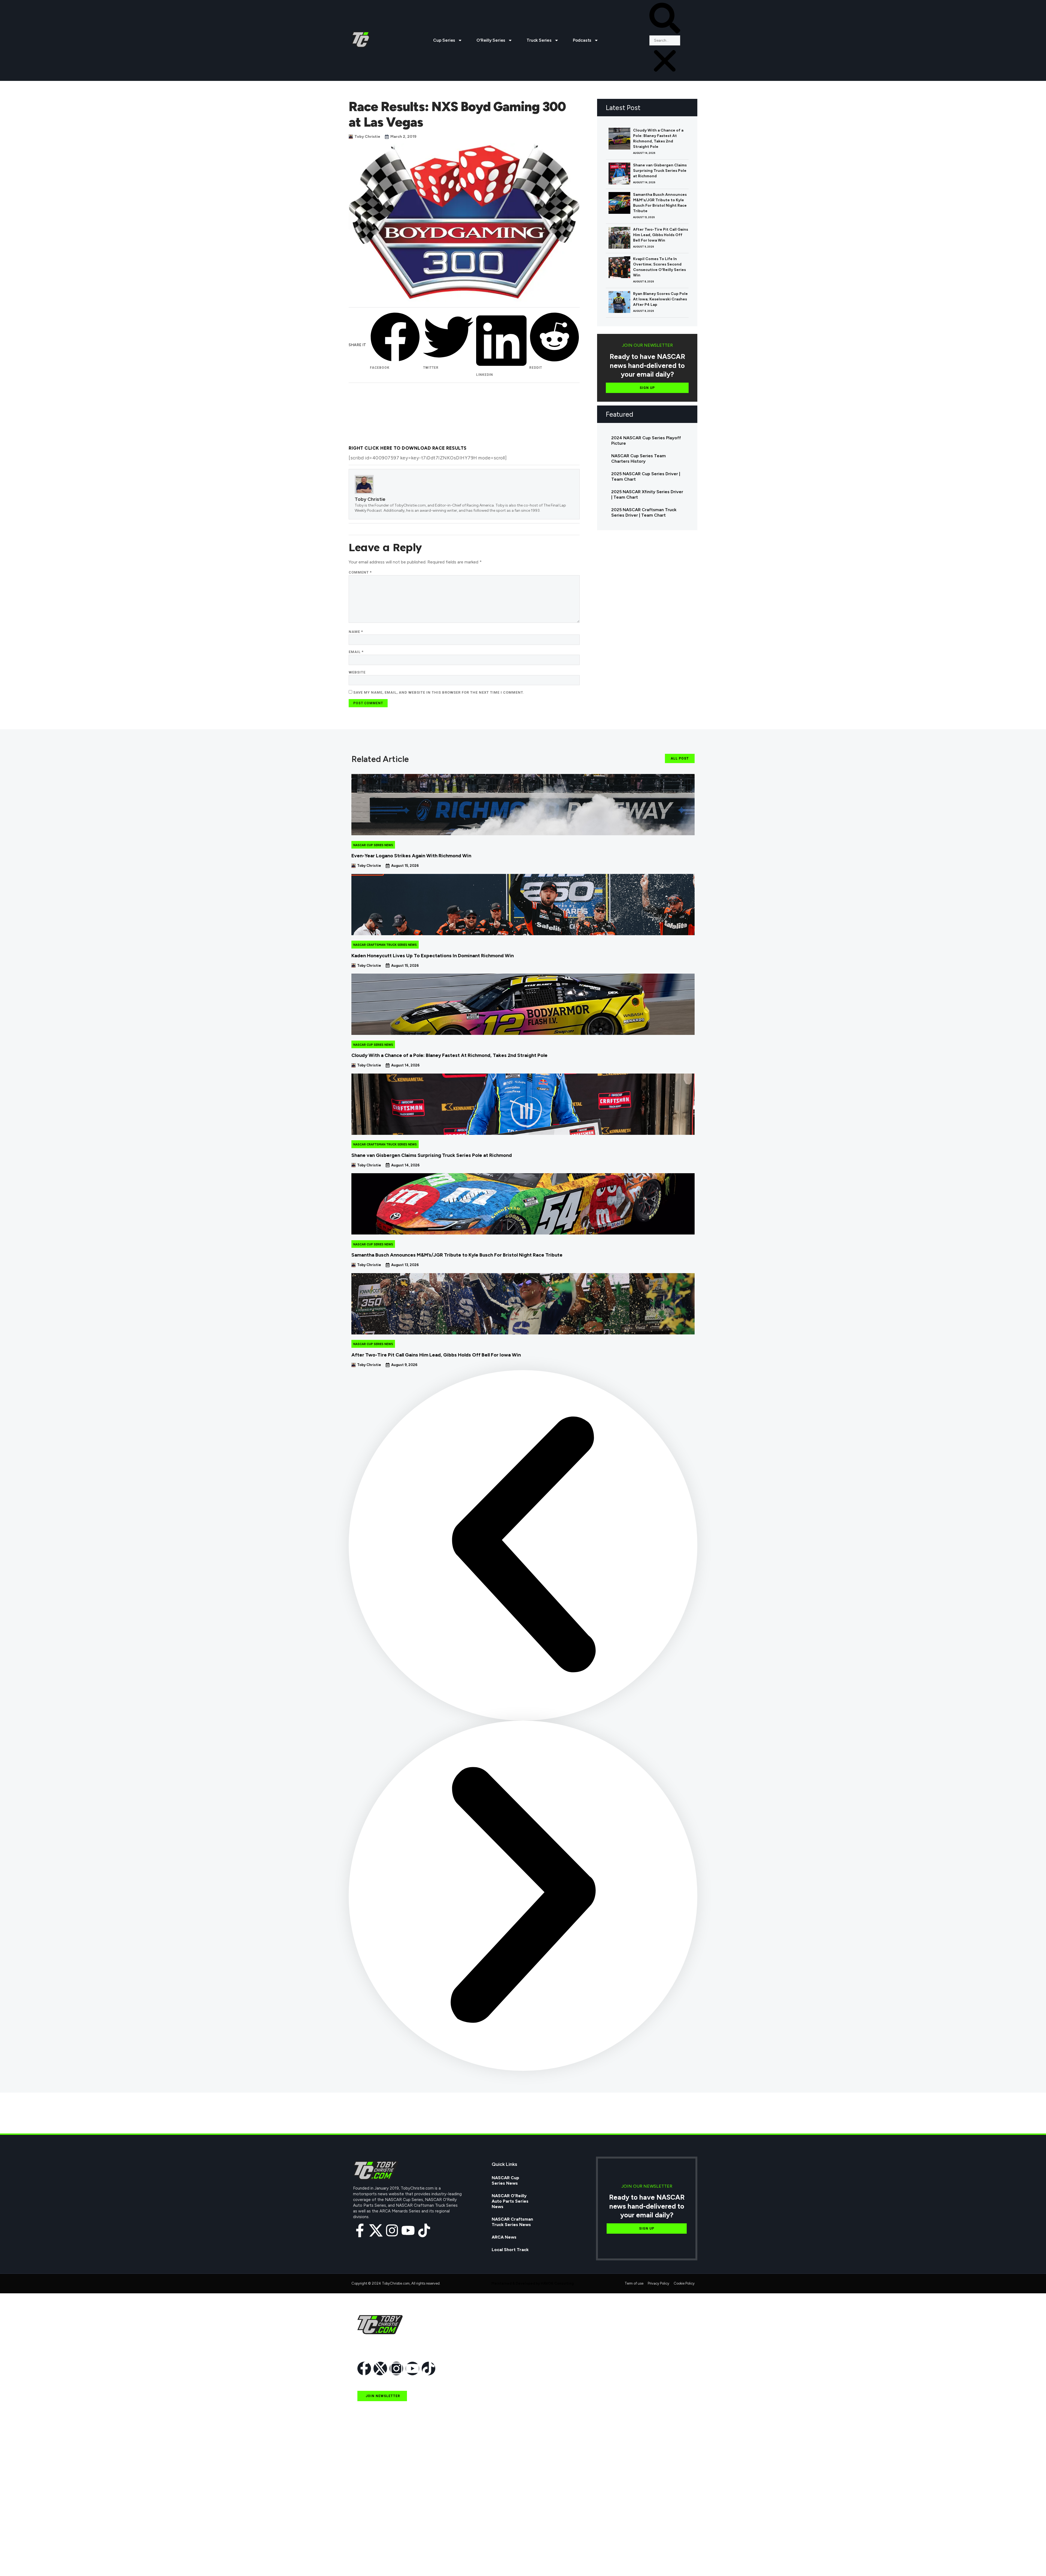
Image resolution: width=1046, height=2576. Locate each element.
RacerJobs (369, 2536)
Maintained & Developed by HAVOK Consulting (533, 2283)
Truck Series (539, 40)
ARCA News (504, 2237)
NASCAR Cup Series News (373, 845)
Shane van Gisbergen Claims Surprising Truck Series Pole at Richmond (660, 171)
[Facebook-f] (360, 2230)
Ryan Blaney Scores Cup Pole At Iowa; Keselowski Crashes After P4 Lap (660, 299)
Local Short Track (510, 2250)
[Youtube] (408, 2230)
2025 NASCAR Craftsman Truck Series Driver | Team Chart (644, 512)
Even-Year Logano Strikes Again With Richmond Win (411, 856)
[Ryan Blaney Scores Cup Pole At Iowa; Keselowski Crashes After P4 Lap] (619, 302)
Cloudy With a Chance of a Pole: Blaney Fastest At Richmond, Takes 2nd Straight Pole (658, 138)
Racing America (374, 2511)
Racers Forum (372, 2561)
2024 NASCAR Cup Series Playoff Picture (646, 440)
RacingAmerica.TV (377, 2523)
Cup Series (444, 40)
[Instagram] (392, 2230)
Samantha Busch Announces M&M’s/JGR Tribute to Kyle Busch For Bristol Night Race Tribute (457, 1255)
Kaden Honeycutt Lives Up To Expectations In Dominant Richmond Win (433, 956)
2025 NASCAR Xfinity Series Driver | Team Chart (647, 494)
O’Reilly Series (491, 40)
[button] (665, 19)
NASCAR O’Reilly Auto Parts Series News (510, 2201)
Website (357, 672)
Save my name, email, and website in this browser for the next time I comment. (439, 692)
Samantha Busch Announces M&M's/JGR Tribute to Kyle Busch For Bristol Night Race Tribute (660, 203)
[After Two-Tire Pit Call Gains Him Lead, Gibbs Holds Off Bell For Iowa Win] (619, 238)
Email (356, 652)
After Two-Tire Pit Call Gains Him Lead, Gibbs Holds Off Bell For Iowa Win (661, 235)
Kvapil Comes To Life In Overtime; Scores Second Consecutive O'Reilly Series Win (659, 267)
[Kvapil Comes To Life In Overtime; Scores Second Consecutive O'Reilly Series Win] (619, 267)
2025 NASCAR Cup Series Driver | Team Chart (646, 476)
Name (356, 632)
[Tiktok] (424, 2230)
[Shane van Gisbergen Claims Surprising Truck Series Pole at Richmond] (619, 173)
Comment (360, 572)
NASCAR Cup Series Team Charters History (638, 458)
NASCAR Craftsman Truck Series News (385, 945)
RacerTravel (370, 2548)
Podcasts (582, 40)
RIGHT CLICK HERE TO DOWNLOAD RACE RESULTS (408, 448)
